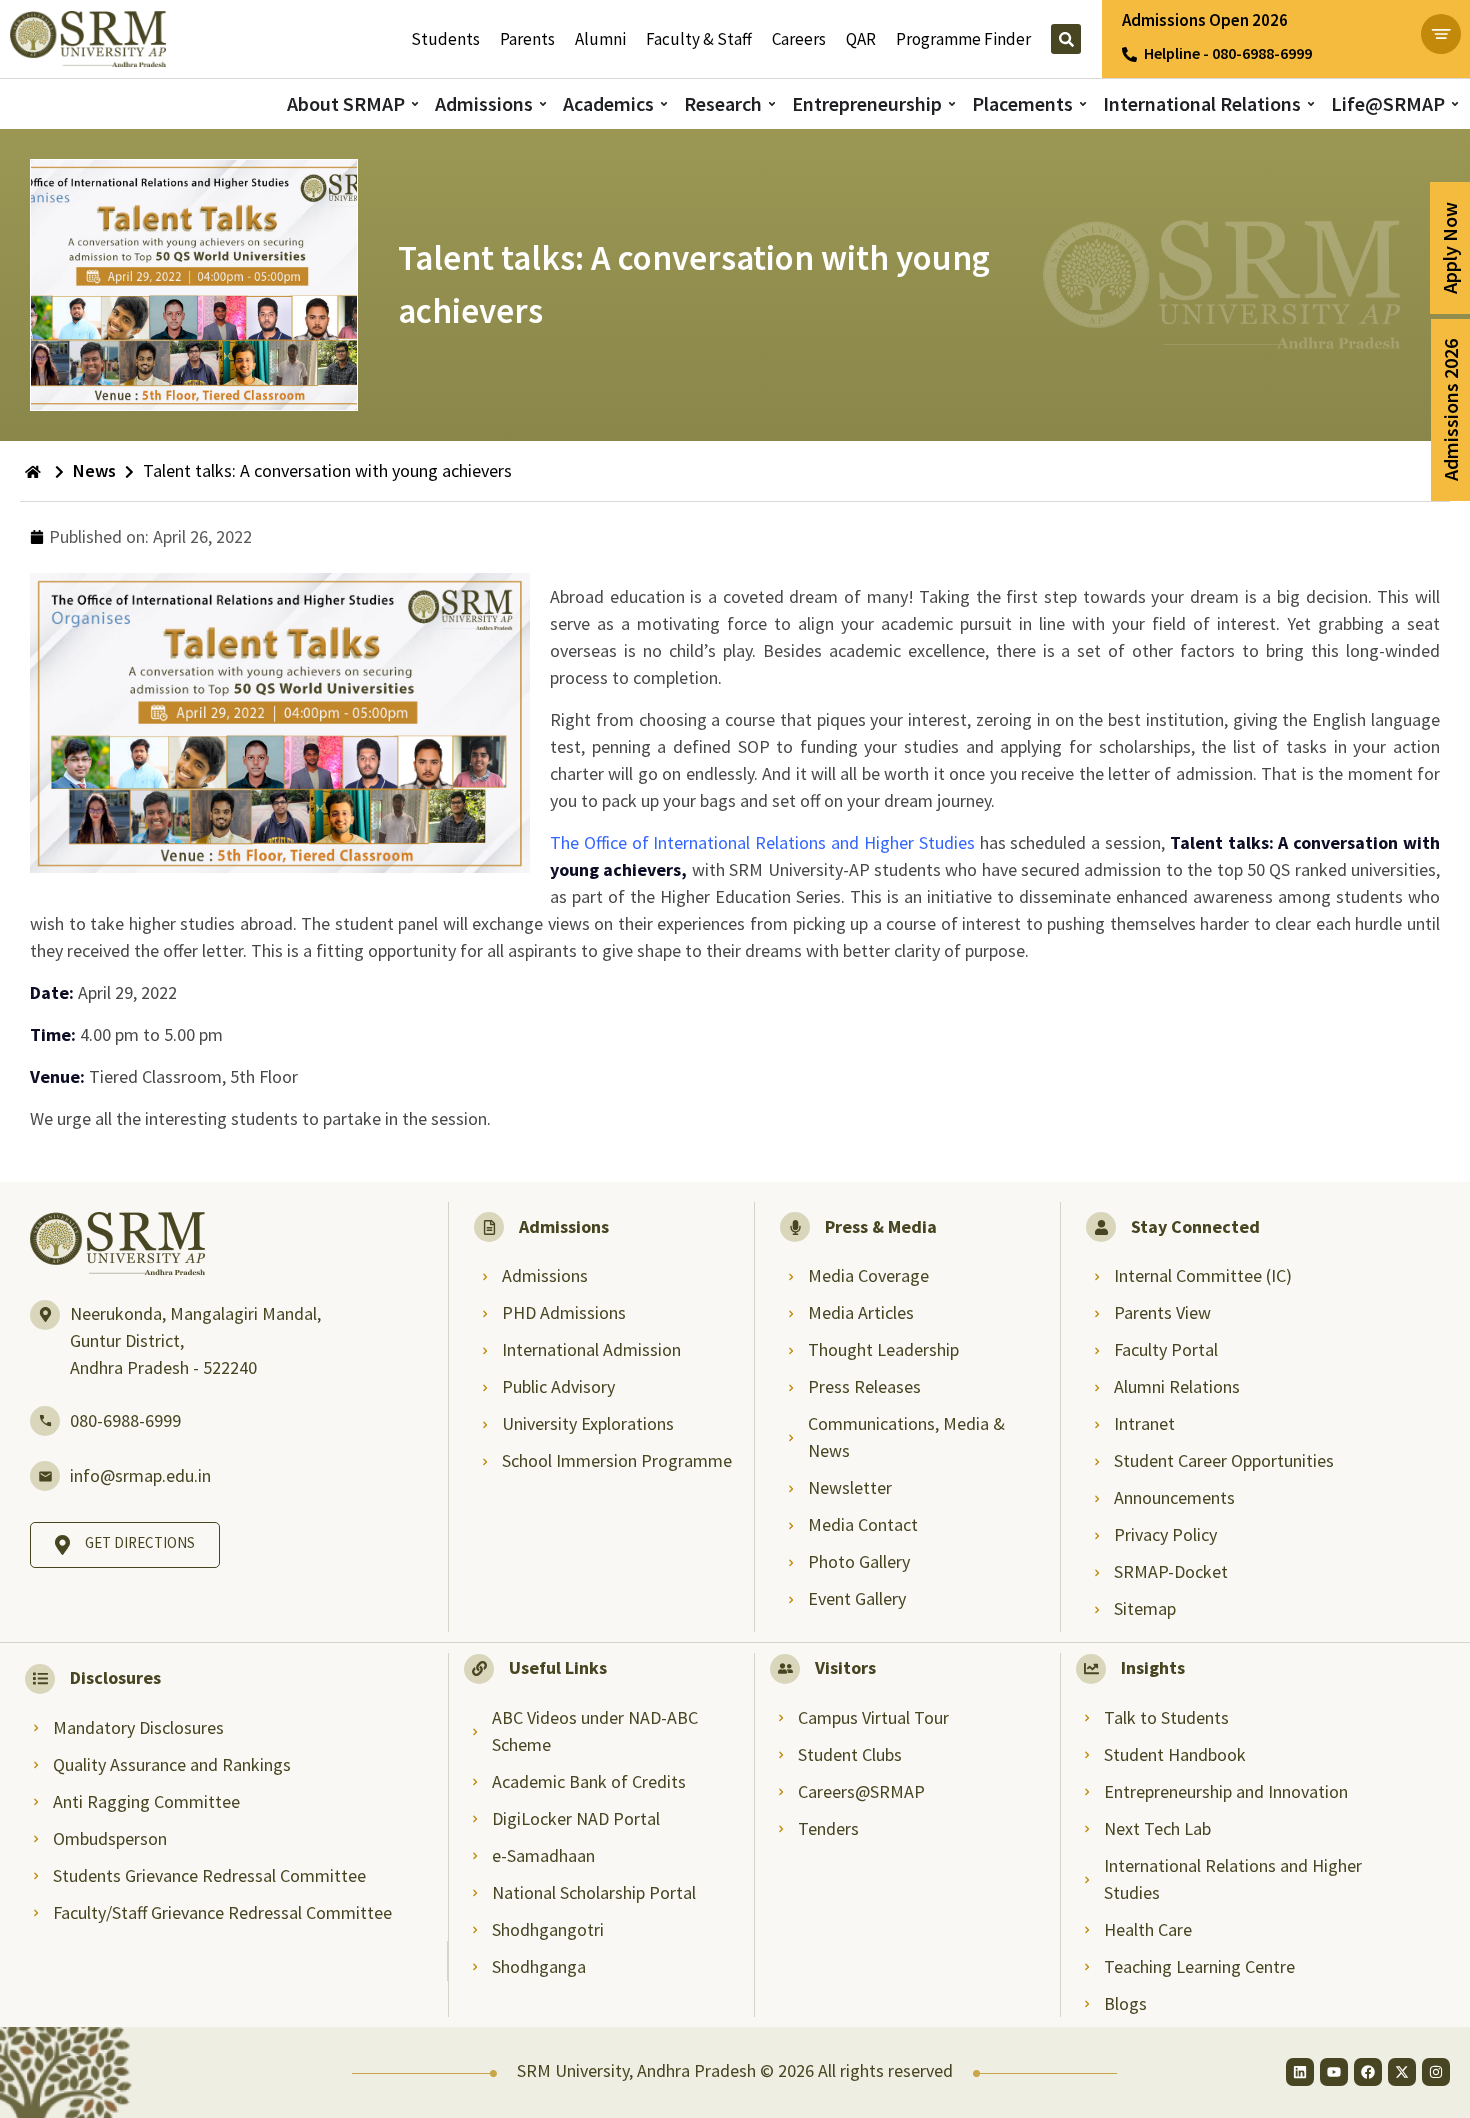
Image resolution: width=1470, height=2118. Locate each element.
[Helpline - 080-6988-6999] (1129, 54)
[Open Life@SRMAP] (1455, 103)
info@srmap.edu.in (140, 1475)
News (94, 470)
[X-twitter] (1402, 2072)
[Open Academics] (664, 103)
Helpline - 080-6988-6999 (1228, 53)
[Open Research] (772, 103)
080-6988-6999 (125, 1420)
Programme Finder (963, 39)
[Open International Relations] (1311, 103)
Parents (527, 39)
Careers (799, 39)
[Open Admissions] (543, 103)
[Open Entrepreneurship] (952, 103)
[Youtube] (1334, 2072)
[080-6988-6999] (45, 1421)
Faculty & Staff (699, 39)
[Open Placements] (1083, 103)
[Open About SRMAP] (415, 103)
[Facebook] (1368, 2072)
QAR (861, 39)
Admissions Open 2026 (1205, 20)
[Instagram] (1436, 2072)
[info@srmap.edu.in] (45, 1476)
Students (445, 39)
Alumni (600, 39)
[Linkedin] (1300, 2072)
